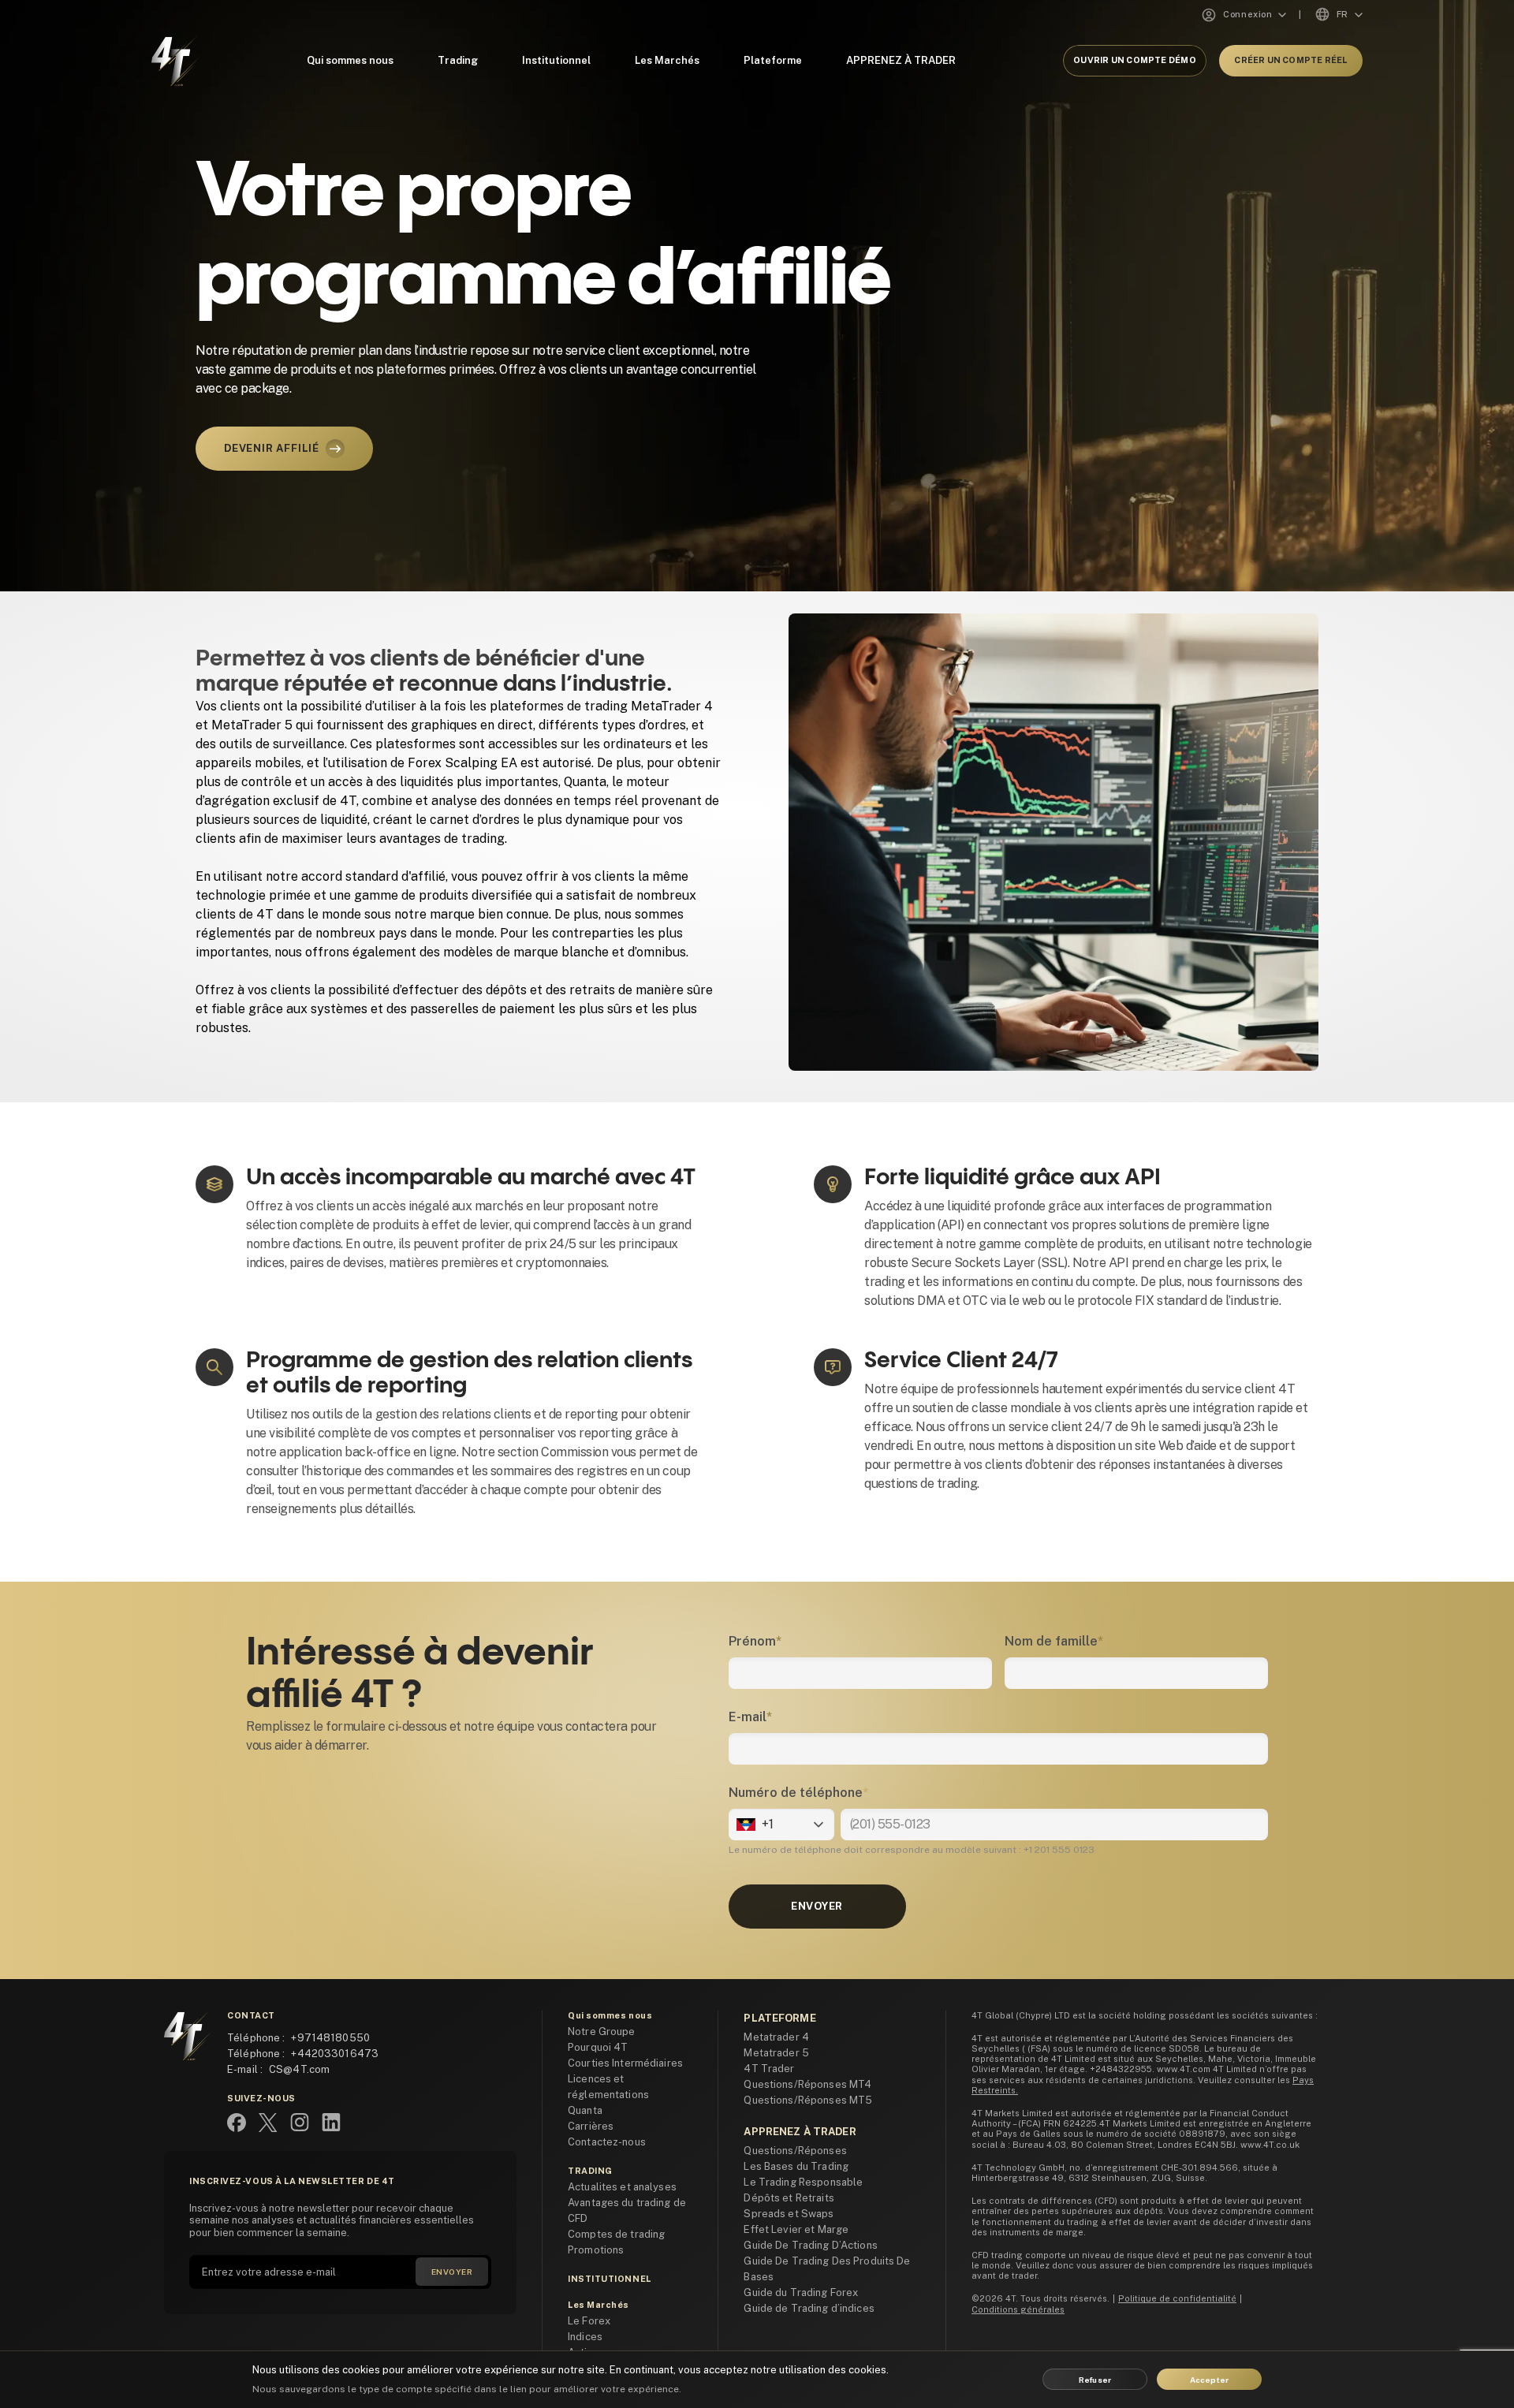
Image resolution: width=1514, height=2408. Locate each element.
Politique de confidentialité (1177, 2298)
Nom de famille (1054, 1641)
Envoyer (817, 1906)
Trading (458, 60)
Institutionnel (556, 60)
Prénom (755, 1641)
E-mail (750, 1717)
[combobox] (738, 1825)
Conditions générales (1018, 2309)
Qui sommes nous (350, 60)
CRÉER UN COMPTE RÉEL (1290, 60)
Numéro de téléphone (798, 1793)
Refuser (1095, 2380)
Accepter (1210, 2380)
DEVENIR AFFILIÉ (272, 448)
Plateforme (773, 60)
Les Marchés (667, 60)
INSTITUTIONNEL (610, 2279)
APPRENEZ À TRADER (901, 60)
